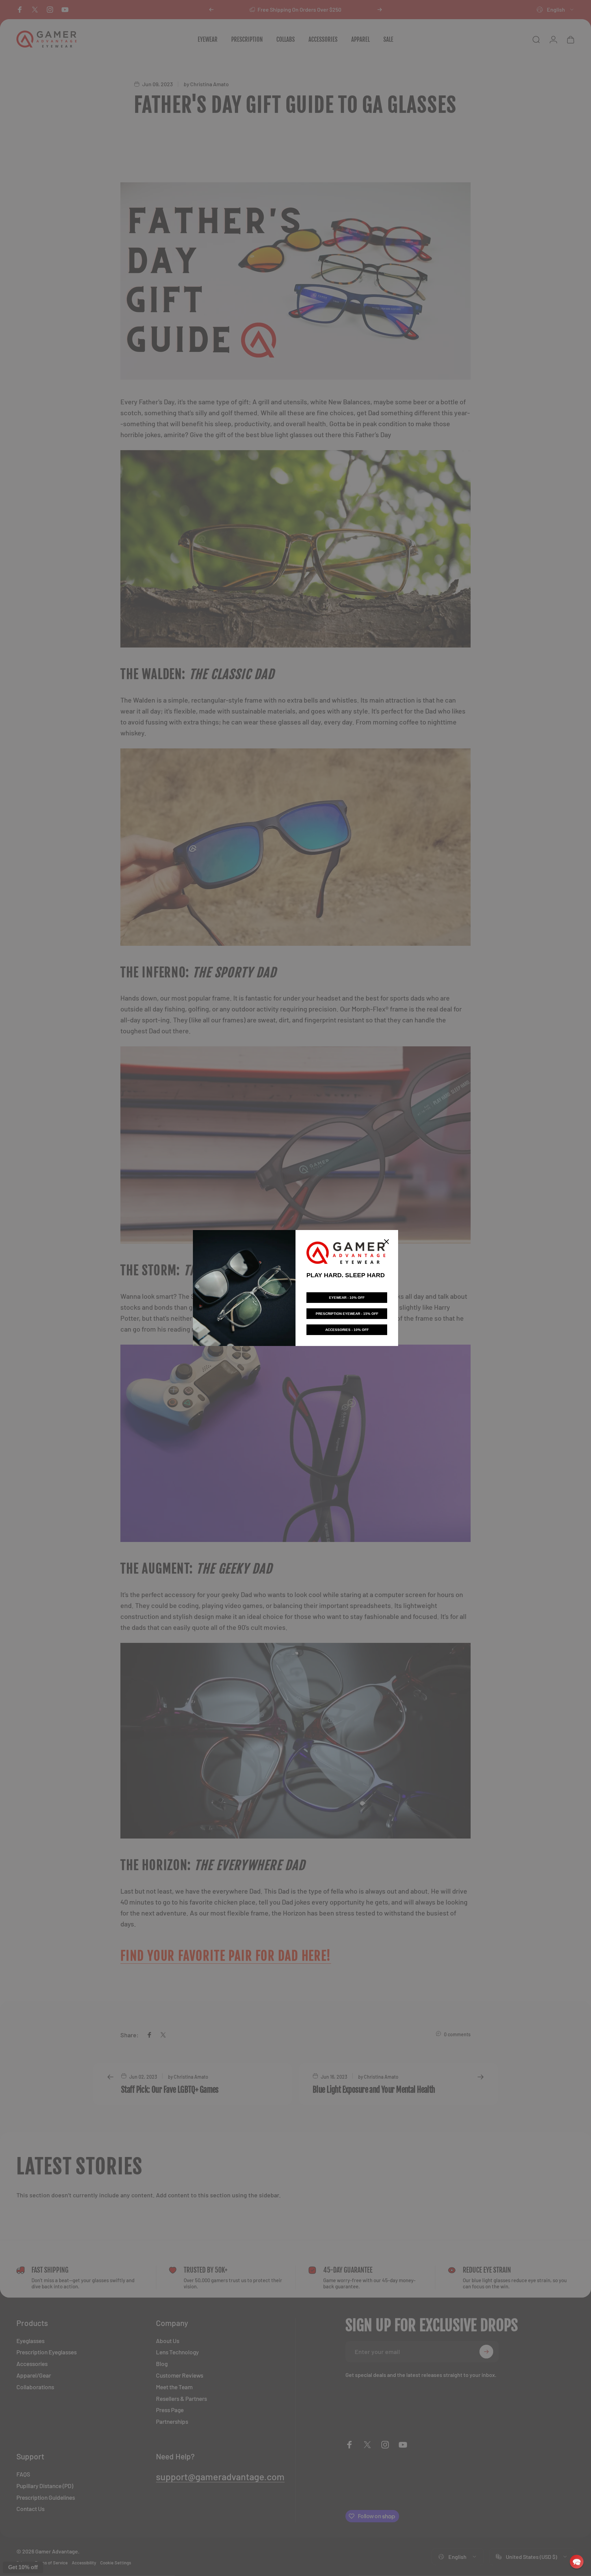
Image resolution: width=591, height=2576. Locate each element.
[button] (577, 2562)
